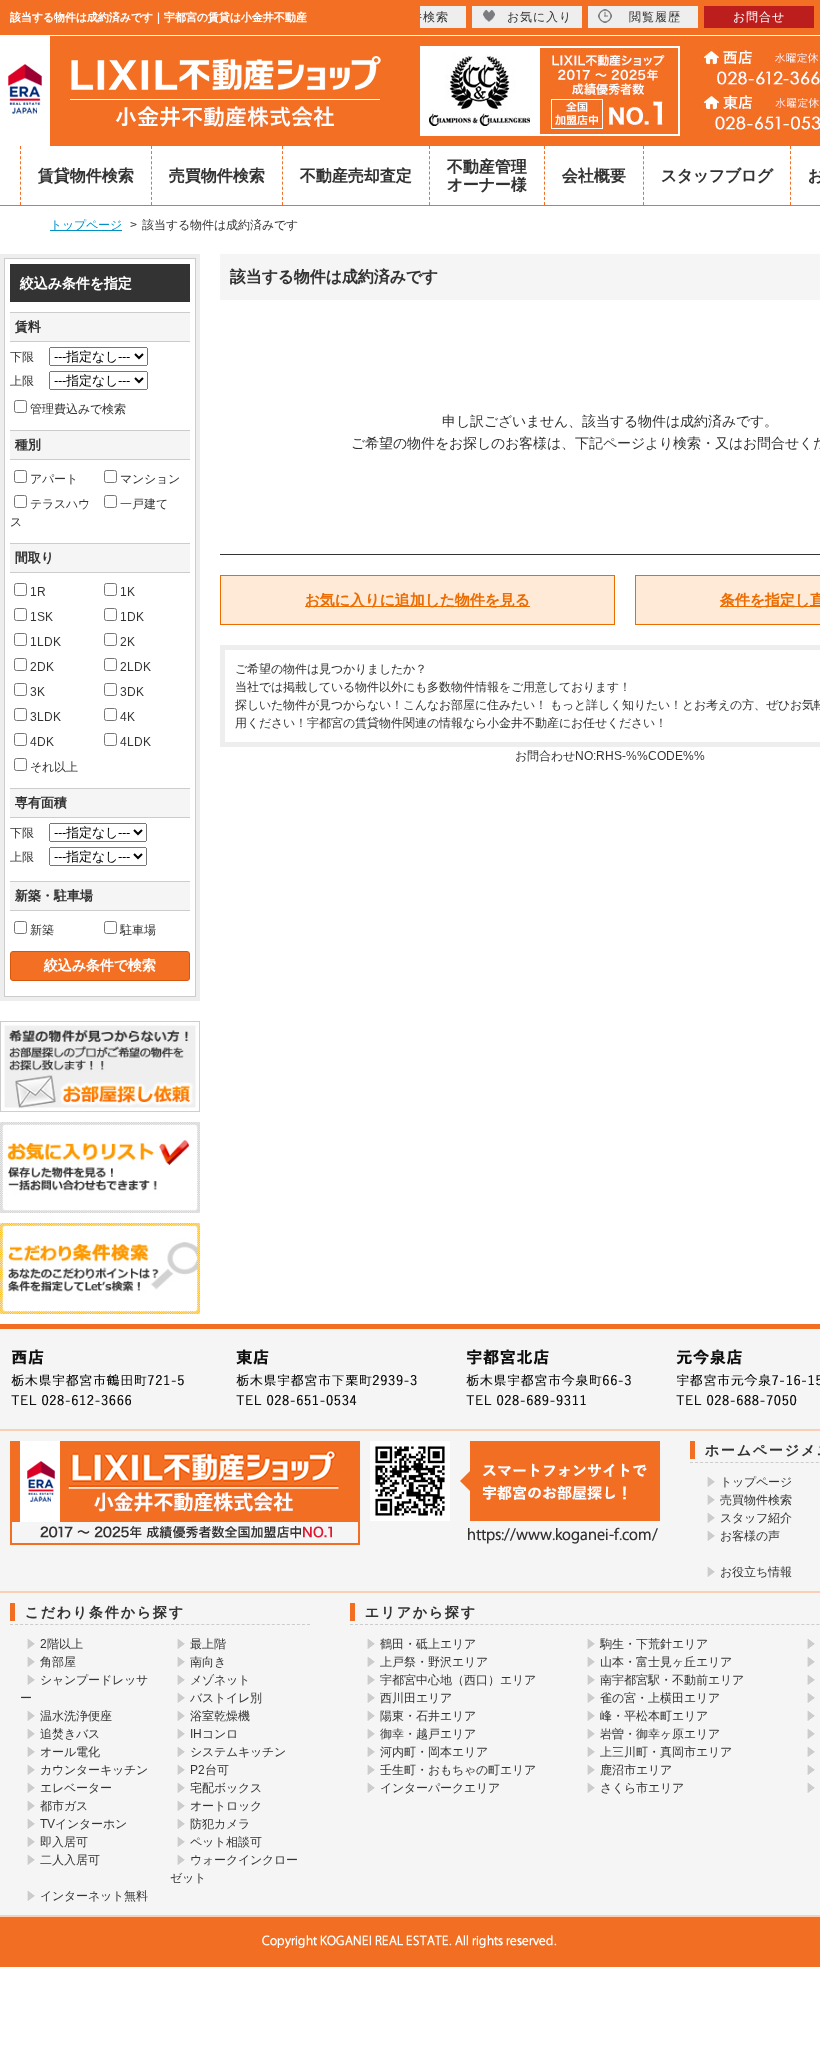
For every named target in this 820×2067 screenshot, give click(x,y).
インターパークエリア (440, 1788)
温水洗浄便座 (76, 1716)
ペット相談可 (226, 1842)
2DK (42, 667)
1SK (41, 617)
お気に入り (539, 17)
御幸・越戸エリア (428, 1734)
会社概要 (594, 175)
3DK (132, 692)
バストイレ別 (226, 1698)
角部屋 (58, 1662)
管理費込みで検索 (78, 409)
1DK (132, 617)
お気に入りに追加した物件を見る (417, 599)
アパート (54, 479)
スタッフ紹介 (756, 1518)
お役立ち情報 (756, 1572)
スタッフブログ (717, 175)
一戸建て (144, 504)
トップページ (756, 1482)
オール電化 (70, 1752)
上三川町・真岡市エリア (666, 1752)
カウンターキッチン (94, 1770)
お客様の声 (750, 1536)
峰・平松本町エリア (654, 1716)
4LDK (135, 742)
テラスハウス (50, 513)
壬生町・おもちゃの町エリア (458, 1770)
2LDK (135, 667)
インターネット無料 (94, 1896)
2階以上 (61, 1644)
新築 (42, 930)
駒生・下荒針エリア (654, 1644)
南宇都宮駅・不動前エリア (672, 1680)
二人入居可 (70, 1860)
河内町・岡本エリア (434, 1752)
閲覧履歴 (655, 17)
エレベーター (76, 1788)
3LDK (45, 717)
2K (127, 642)
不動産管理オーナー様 (487, 175)
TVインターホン (83, 1824)
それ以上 (54, 767)
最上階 (208, 1644)
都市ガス (64, 1806)
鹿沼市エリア (636, 1770)
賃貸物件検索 (86, 175)
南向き (208, 1662)
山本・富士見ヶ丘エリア (666, 1662)
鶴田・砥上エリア (428, 1644)
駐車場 (138, 930)
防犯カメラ (220, 1824)
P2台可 (209, 1770)
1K (127, 592)
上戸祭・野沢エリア (434, 1662)
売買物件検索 (217, 175)
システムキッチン (238, 1752)
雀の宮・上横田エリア (660, 1698)
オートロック (226, 1806)
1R (38, 592)
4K (127, 717)
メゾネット (220, 1680)
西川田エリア (416, 1698)
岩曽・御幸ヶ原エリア (660, 1734)
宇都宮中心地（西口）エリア (458, 1680)
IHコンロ (214, 1734)
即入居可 (64, 1842)
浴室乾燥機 (220, 1716)
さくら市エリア (642, 1788)
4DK (42, 742)
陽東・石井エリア (428, 1716)
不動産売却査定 (356, 175)
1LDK (45, 642)
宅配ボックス (226, 1788)
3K (37, 692)
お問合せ (759, 17)
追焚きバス (70, 1734)
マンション (150, 479)
